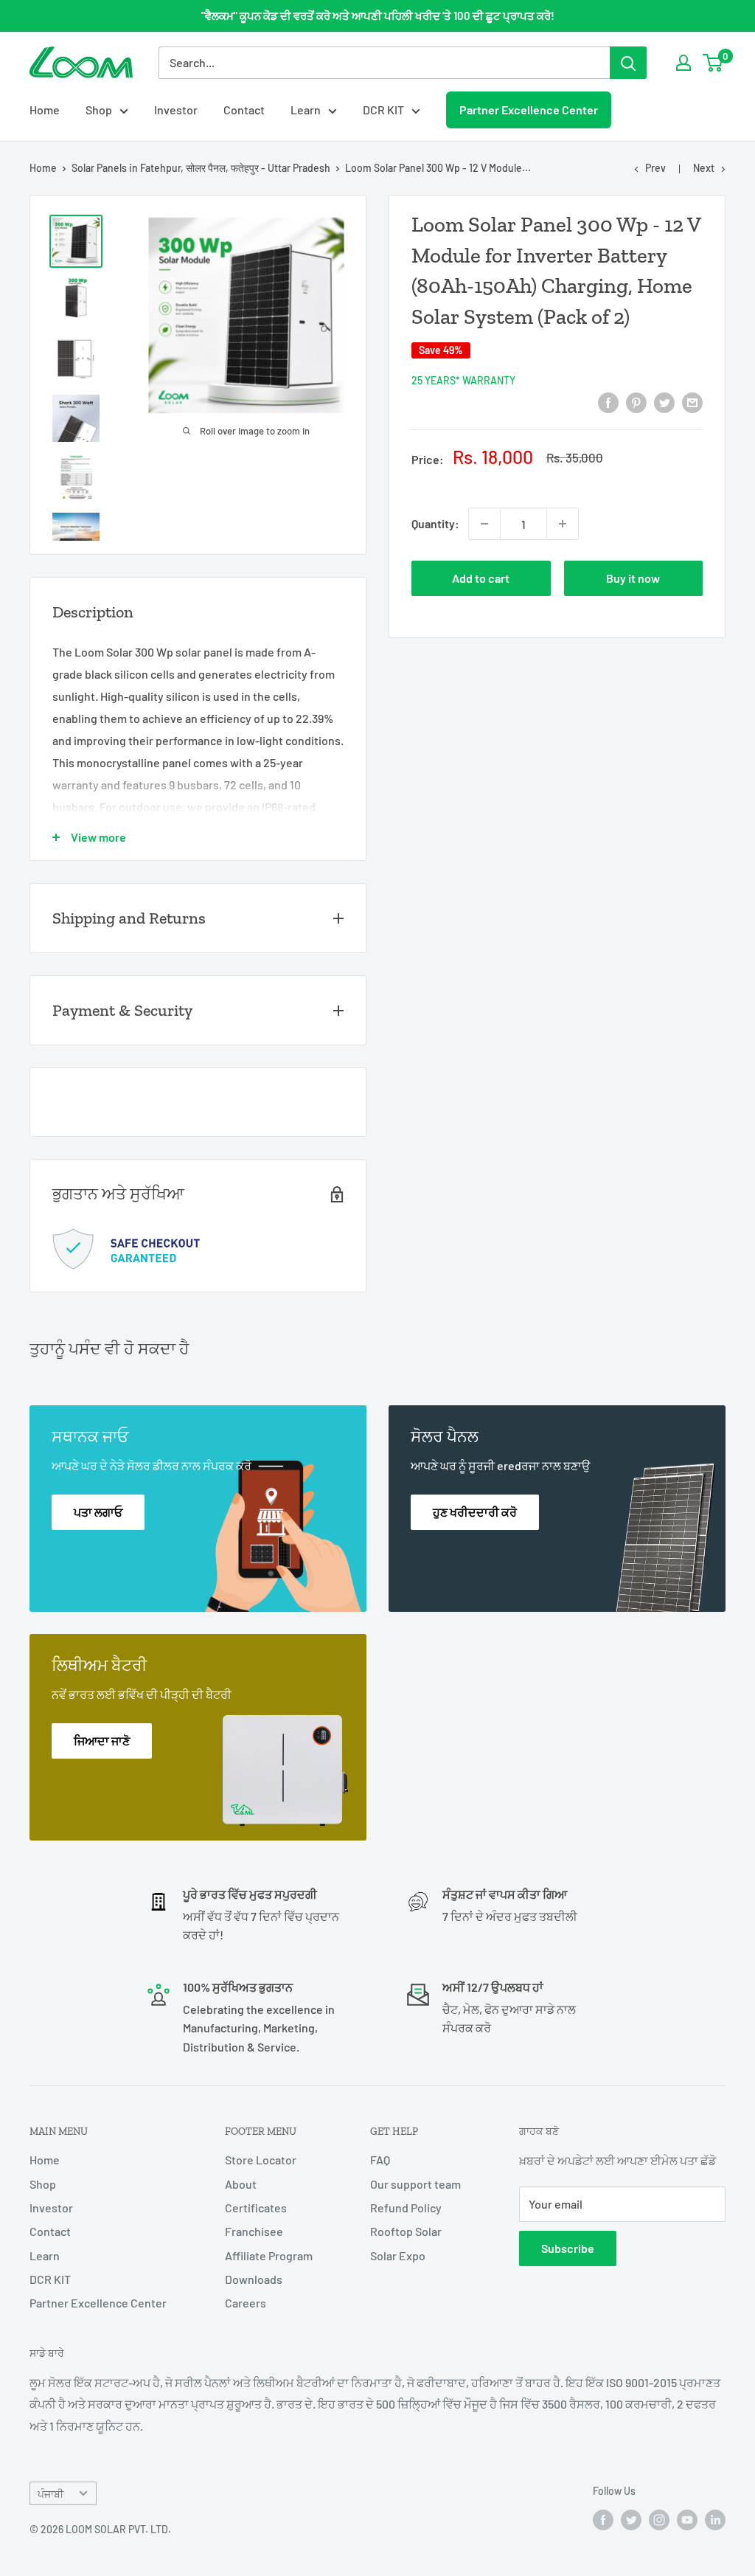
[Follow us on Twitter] (631, 2520)
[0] (713, 63)
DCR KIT (383, 110)
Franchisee (254, 2231)
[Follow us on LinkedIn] (715, 2520)
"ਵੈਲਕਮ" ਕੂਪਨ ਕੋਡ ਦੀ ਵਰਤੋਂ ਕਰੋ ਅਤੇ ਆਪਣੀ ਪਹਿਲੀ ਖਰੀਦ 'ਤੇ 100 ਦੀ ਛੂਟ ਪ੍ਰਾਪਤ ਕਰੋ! (378, 15)
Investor (176, 110)
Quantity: (435, 523)
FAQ (380, 2160)
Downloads (254, 2279)
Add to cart (481, 578)
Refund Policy (406, 2208)
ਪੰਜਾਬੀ (51, 2494)
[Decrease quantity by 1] (484, 524)
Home (45, 110)
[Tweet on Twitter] (664, 402)
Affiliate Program (269, 2255)
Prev (655, 168)
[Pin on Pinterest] (636, 402)
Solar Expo (398, 2255)
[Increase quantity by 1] (563, 524)
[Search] (628, 63)
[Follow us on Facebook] (603, 2520)
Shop (99, 110)
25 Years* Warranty (463, 380)
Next (704, 168)
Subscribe (568, 2248)
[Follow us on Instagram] (659, 2520)
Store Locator (261, 2160)
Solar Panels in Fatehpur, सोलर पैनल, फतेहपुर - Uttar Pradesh (201, 168)
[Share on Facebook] (608, 402)
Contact (244, 110)
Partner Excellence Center (529, 110)
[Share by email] (692, 402)
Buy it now (633, 578)
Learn (306, 110)
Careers (246, 2303)
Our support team (415, 2184)
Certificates (256, 2208)
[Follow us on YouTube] (687, 2520)
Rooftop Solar (406, 2231)
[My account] (683, 63)
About (241, 2184)
